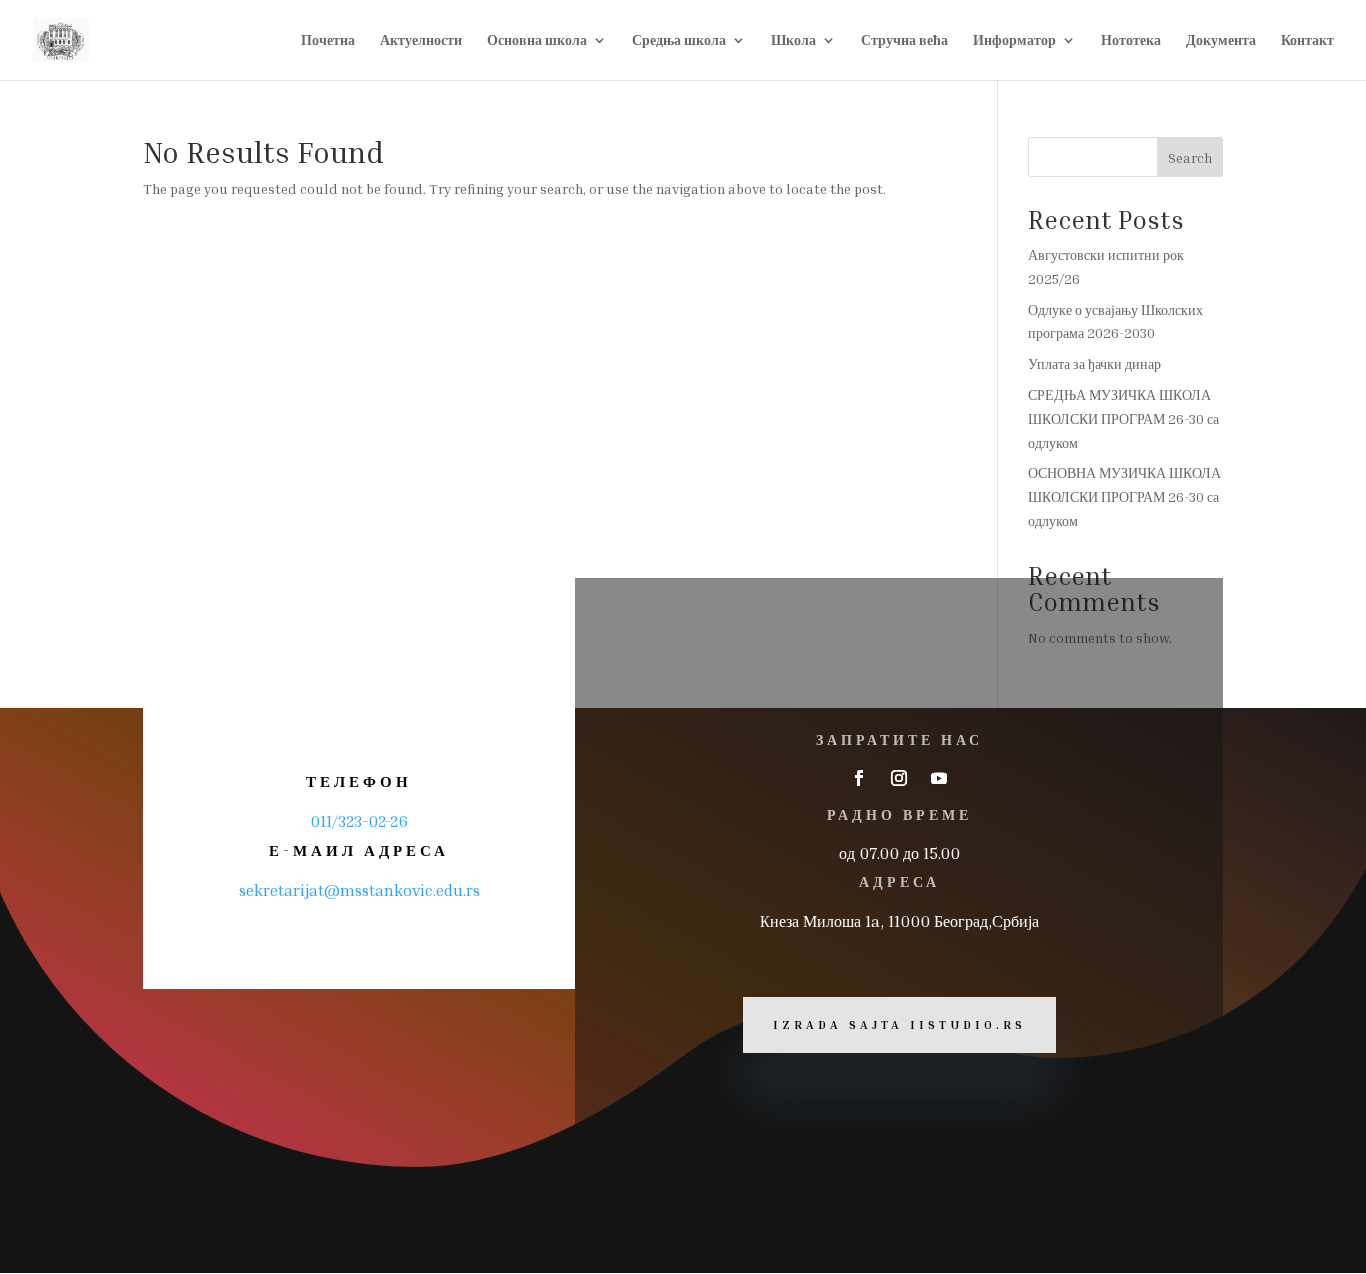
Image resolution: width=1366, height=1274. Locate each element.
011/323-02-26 (359, 821)
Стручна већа (904, 40)
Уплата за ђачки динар (1094, 363)
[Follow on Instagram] (899, 778)
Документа (1221, 40)
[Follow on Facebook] (859, 778)
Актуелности (421, 40)
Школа (793, 40)
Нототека (1131, 40)
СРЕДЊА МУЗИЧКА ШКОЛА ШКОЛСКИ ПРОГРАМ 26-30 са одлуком (1123, 418)
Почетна (328, 40)
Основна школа (537, 40)
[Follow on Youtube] (939, 778)
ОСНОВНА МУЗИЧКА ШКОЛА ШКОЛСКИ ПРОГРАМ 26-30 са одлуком (1124, 496)
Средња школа (679, 40)
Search (1190, 157)
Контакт (1307, 40)
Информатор (1014, 40)
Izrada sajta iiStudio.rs (899, 1024)
